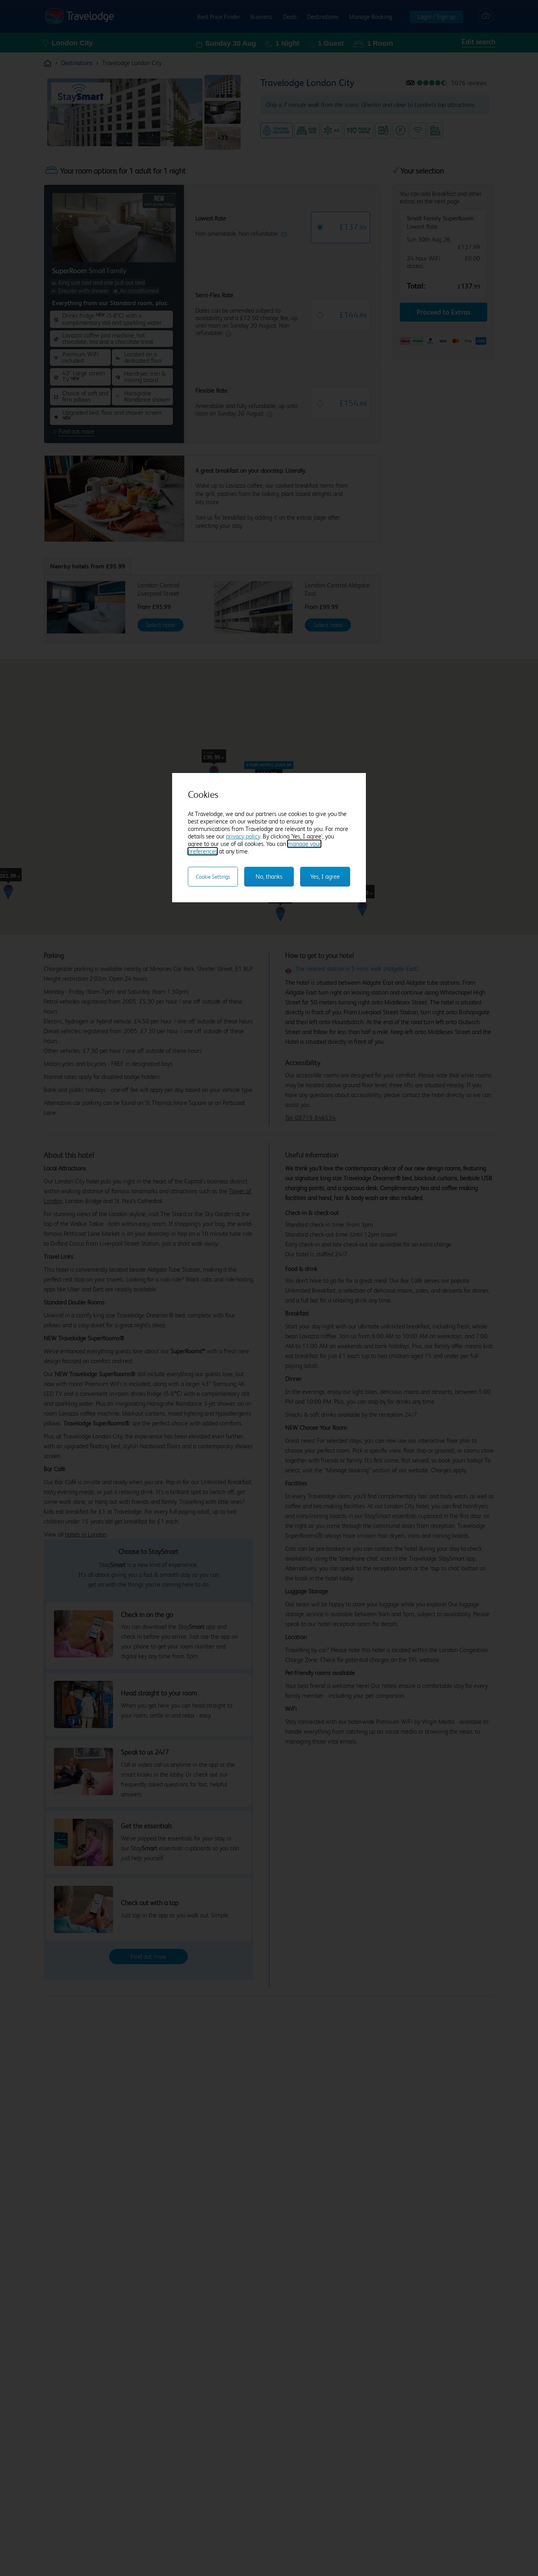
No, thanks (269, 876)
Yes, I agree (325, 876)
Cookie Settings (213, 877)
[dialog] (269, 838)
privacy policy (243, 836)
